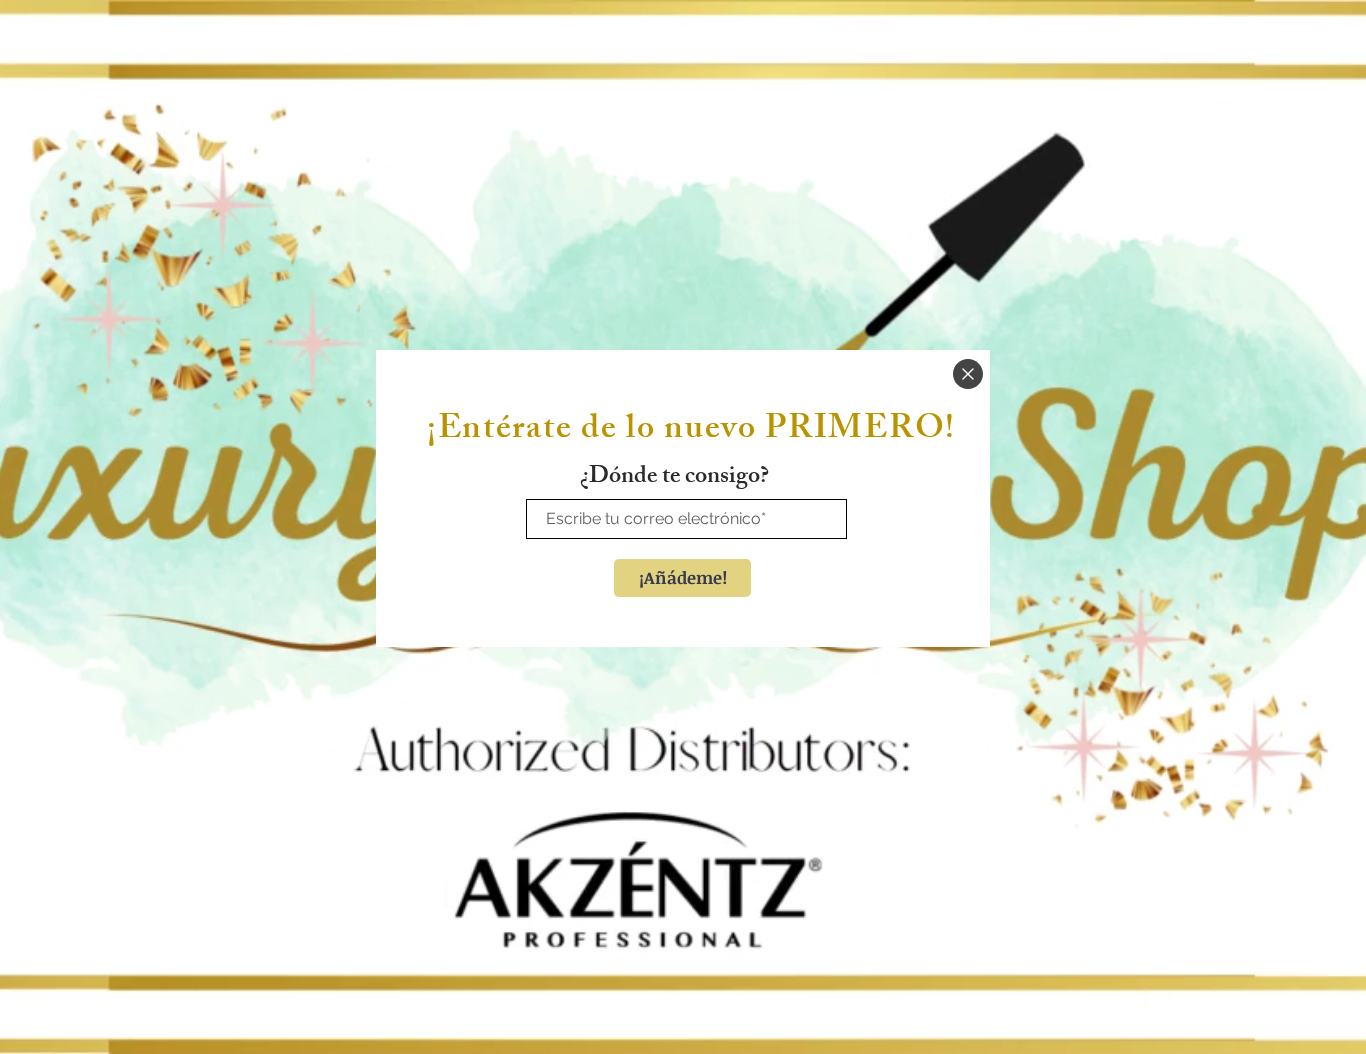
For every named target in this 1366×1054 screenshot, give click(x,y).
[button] (968, 374)
